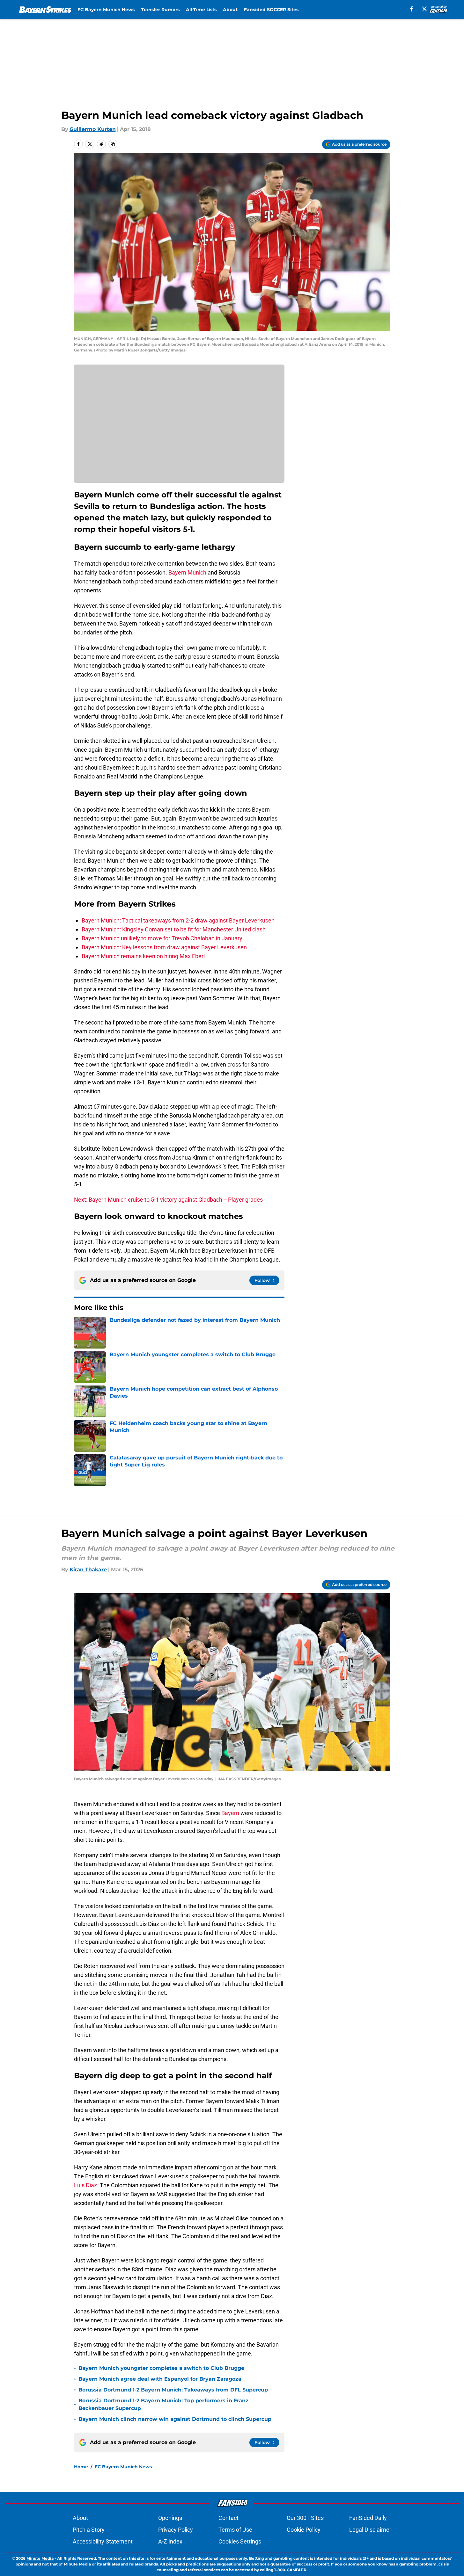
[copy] (113, 144)
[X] (424, 9)
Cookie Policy (304, 2530)
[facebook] (412, 9)
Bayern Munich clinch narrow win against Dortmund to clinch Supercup (175, 2419)
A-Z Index (170, 2541)
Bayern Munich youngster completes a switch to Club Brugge (161, 2368)
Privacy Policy (176, 2530)
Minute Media (40, 2558)
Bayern (230, 1813)
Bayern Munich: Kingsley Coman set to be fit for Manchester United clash (174, 929)
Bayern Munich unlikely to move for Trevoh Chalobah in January (162, 938)
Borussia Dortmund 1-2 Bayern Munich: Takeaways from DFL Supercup (173, 2390)
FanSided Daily (368, 2518)
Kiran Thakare (88, 1570)
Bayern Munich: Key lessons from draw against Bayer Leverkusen (164, 947)
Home (81, 2467)
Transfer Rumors (160, 10)
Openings (170, 2518)
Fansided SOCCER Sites (271, 10)
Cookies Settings (240, 2541)
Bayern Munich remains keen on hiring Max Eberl (143, 956)
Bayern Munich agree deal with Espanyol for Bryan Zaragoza (160, 2379)
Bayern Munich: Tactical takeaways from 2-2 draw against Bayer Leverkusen (178, 920)
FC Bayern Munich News (106, 10)
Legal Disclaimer (370, 2530)
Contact (228, 2518)
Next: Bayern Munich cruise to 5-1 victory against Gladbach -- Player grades (168, 1200)
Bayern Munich (187, 572)
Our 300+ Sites (305, 2518)
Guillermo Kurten (93, 129)
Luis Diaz (85, 2185)
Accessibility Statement (103, 2541)
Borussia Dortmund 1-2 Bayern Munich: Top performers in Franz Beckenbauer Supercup (163, 2404)
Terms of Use (235, 2530)
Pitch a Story (89, 2530)
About (230, 10)
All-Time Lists (201, 10)
